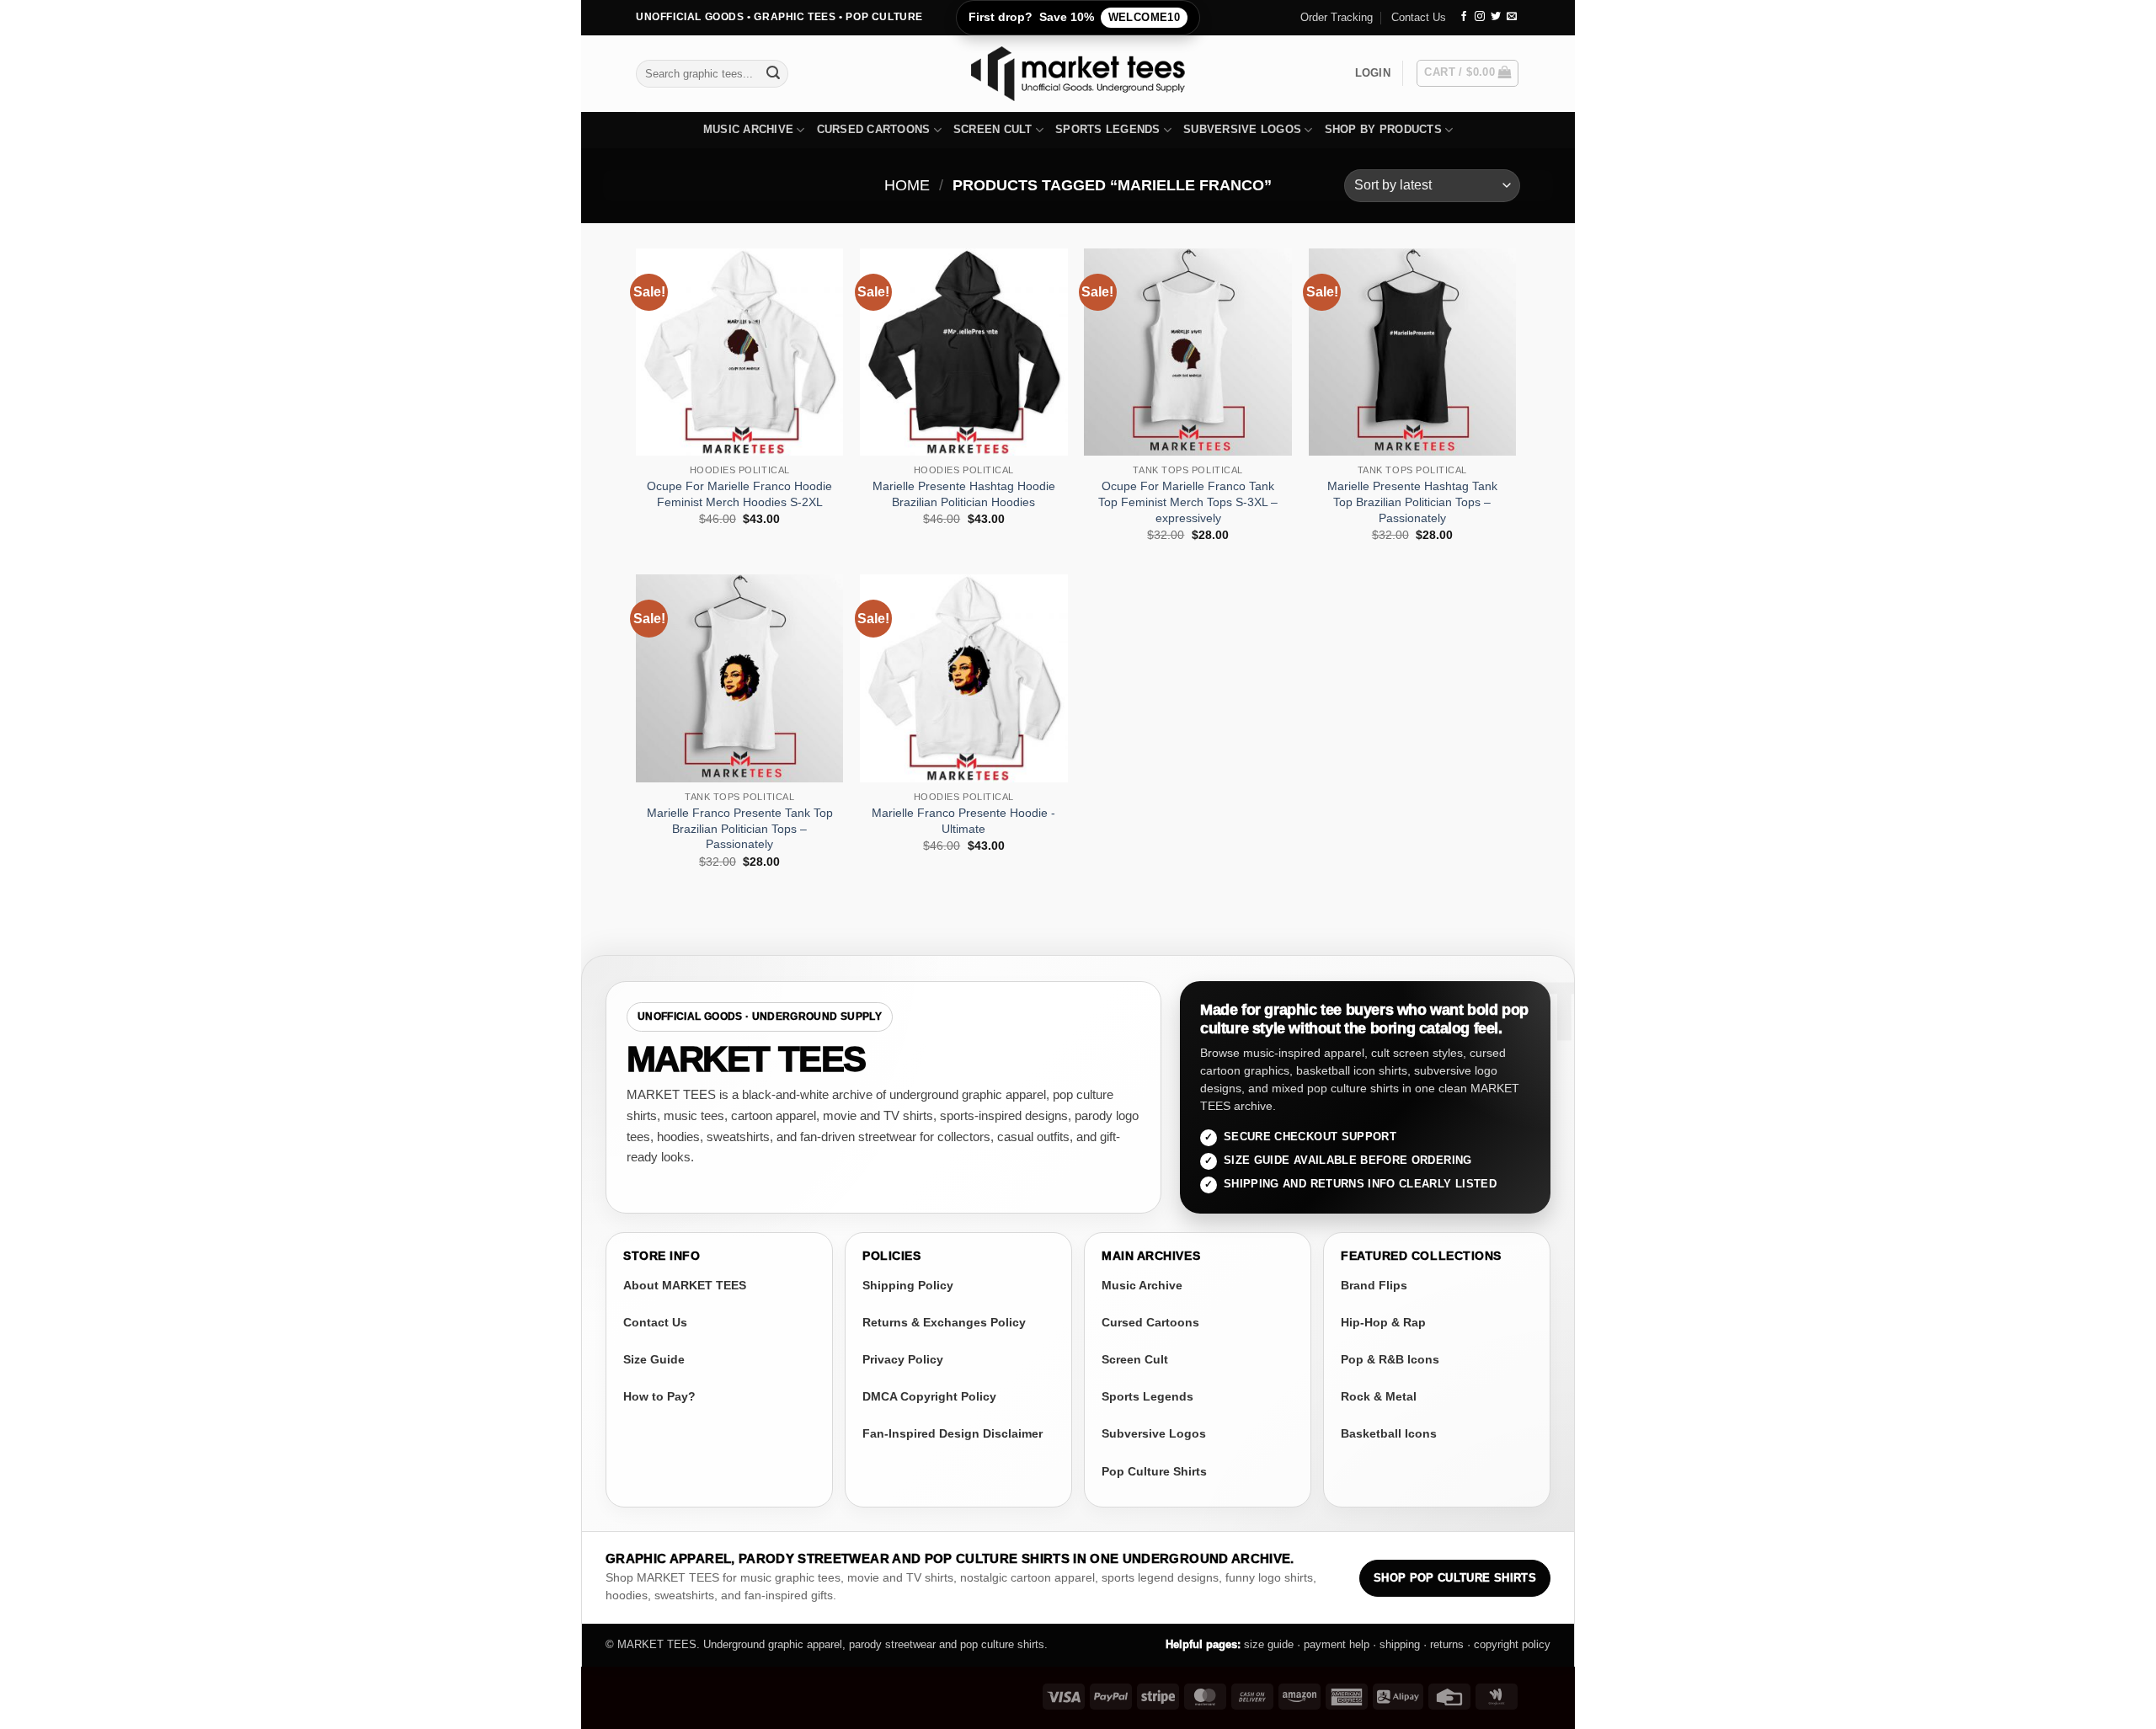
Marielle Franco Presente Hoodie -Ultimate (963, 821)
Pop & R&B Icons (1390, 1359)
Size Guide (654, 1359)
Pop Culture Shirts (1154, 1471)
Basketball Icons (1389, 1433)
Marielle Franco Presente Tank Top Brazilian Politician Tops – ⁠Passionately (740, 828)
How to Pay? (659, 1396)
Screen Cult (993, 129)
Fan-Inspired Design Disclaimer (953, 1433)
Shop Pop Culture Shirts (1455, 1578)
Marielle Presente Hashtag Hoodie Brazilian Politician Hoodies (964, 494)
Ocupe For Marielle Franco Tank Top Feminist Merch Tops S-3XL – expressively (1188, 502)
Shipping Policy (908, 1285)
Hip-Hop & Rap (1383, 1322)
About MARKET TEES (685, 1285)
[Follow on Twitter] (1496, 17)
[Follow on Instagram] (1480, 17)
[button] (1373, 73)
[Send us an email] (1512, 17)
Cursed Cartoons (874, 129)
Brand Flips (1374, 1285)
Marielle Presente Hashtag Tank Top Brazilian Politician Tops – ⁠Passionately (1412, 502)
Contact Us (1419, 17)
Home (907, 185)
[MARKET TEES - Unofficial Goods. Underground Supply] (1078, 74)
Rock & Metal (1379, 1396)
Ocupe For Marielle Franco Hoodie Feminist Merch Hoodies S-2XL (739, 494)
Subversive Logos (1242, 129)
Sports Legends (1108, 129)
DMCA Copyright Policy (929, 1396)
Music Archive (748, 129)
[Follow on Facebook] (1464, 17)
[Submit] (773, 73)
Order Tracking (1337, 17)
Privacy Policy (903, 1359)
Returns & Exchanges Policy (944, 1322)
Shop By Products (1383, 129)
